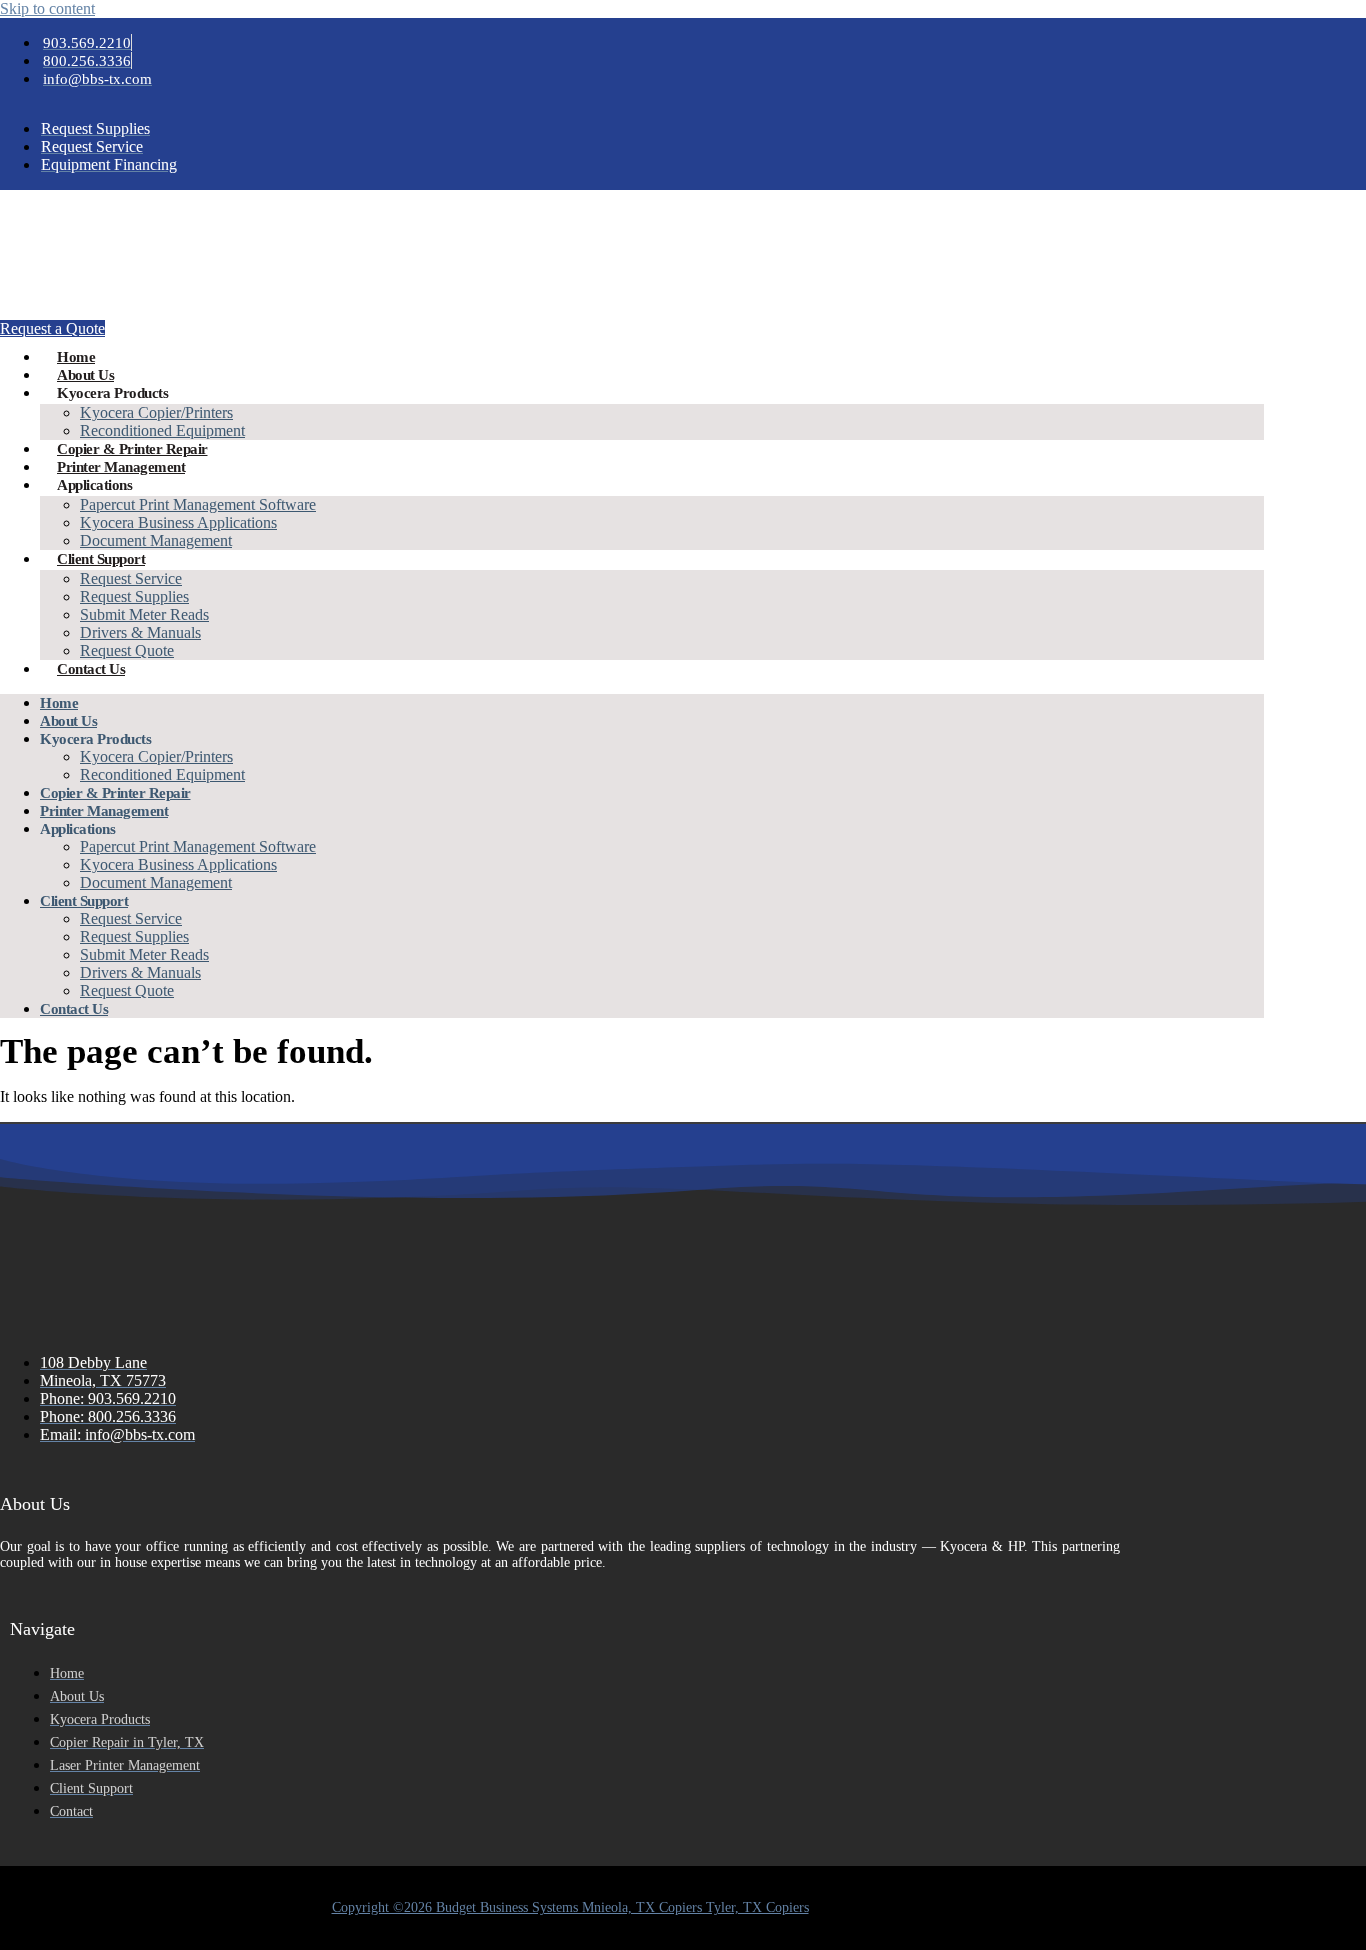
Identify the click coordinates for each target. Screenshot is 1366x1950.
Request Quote (127, 650)
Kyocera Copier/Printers (156, 412)
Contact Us (91, 669)
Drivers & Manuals (140, 632)
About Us (85, 375)
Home (76, 357)
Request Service (131, 578)
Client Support (101, 559)
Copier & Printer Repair (132, 449)
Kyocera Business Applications (178, 522)
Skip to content (47, 8)
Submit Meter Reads (144, 614)
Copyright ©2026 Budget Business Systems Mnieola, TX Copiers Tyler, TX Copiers (570, 1907)
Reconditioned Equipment (162, 430)
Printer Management (121, 467)
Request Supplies (134, 596)
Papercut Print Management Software (198, 504)
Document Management (156, 540)
